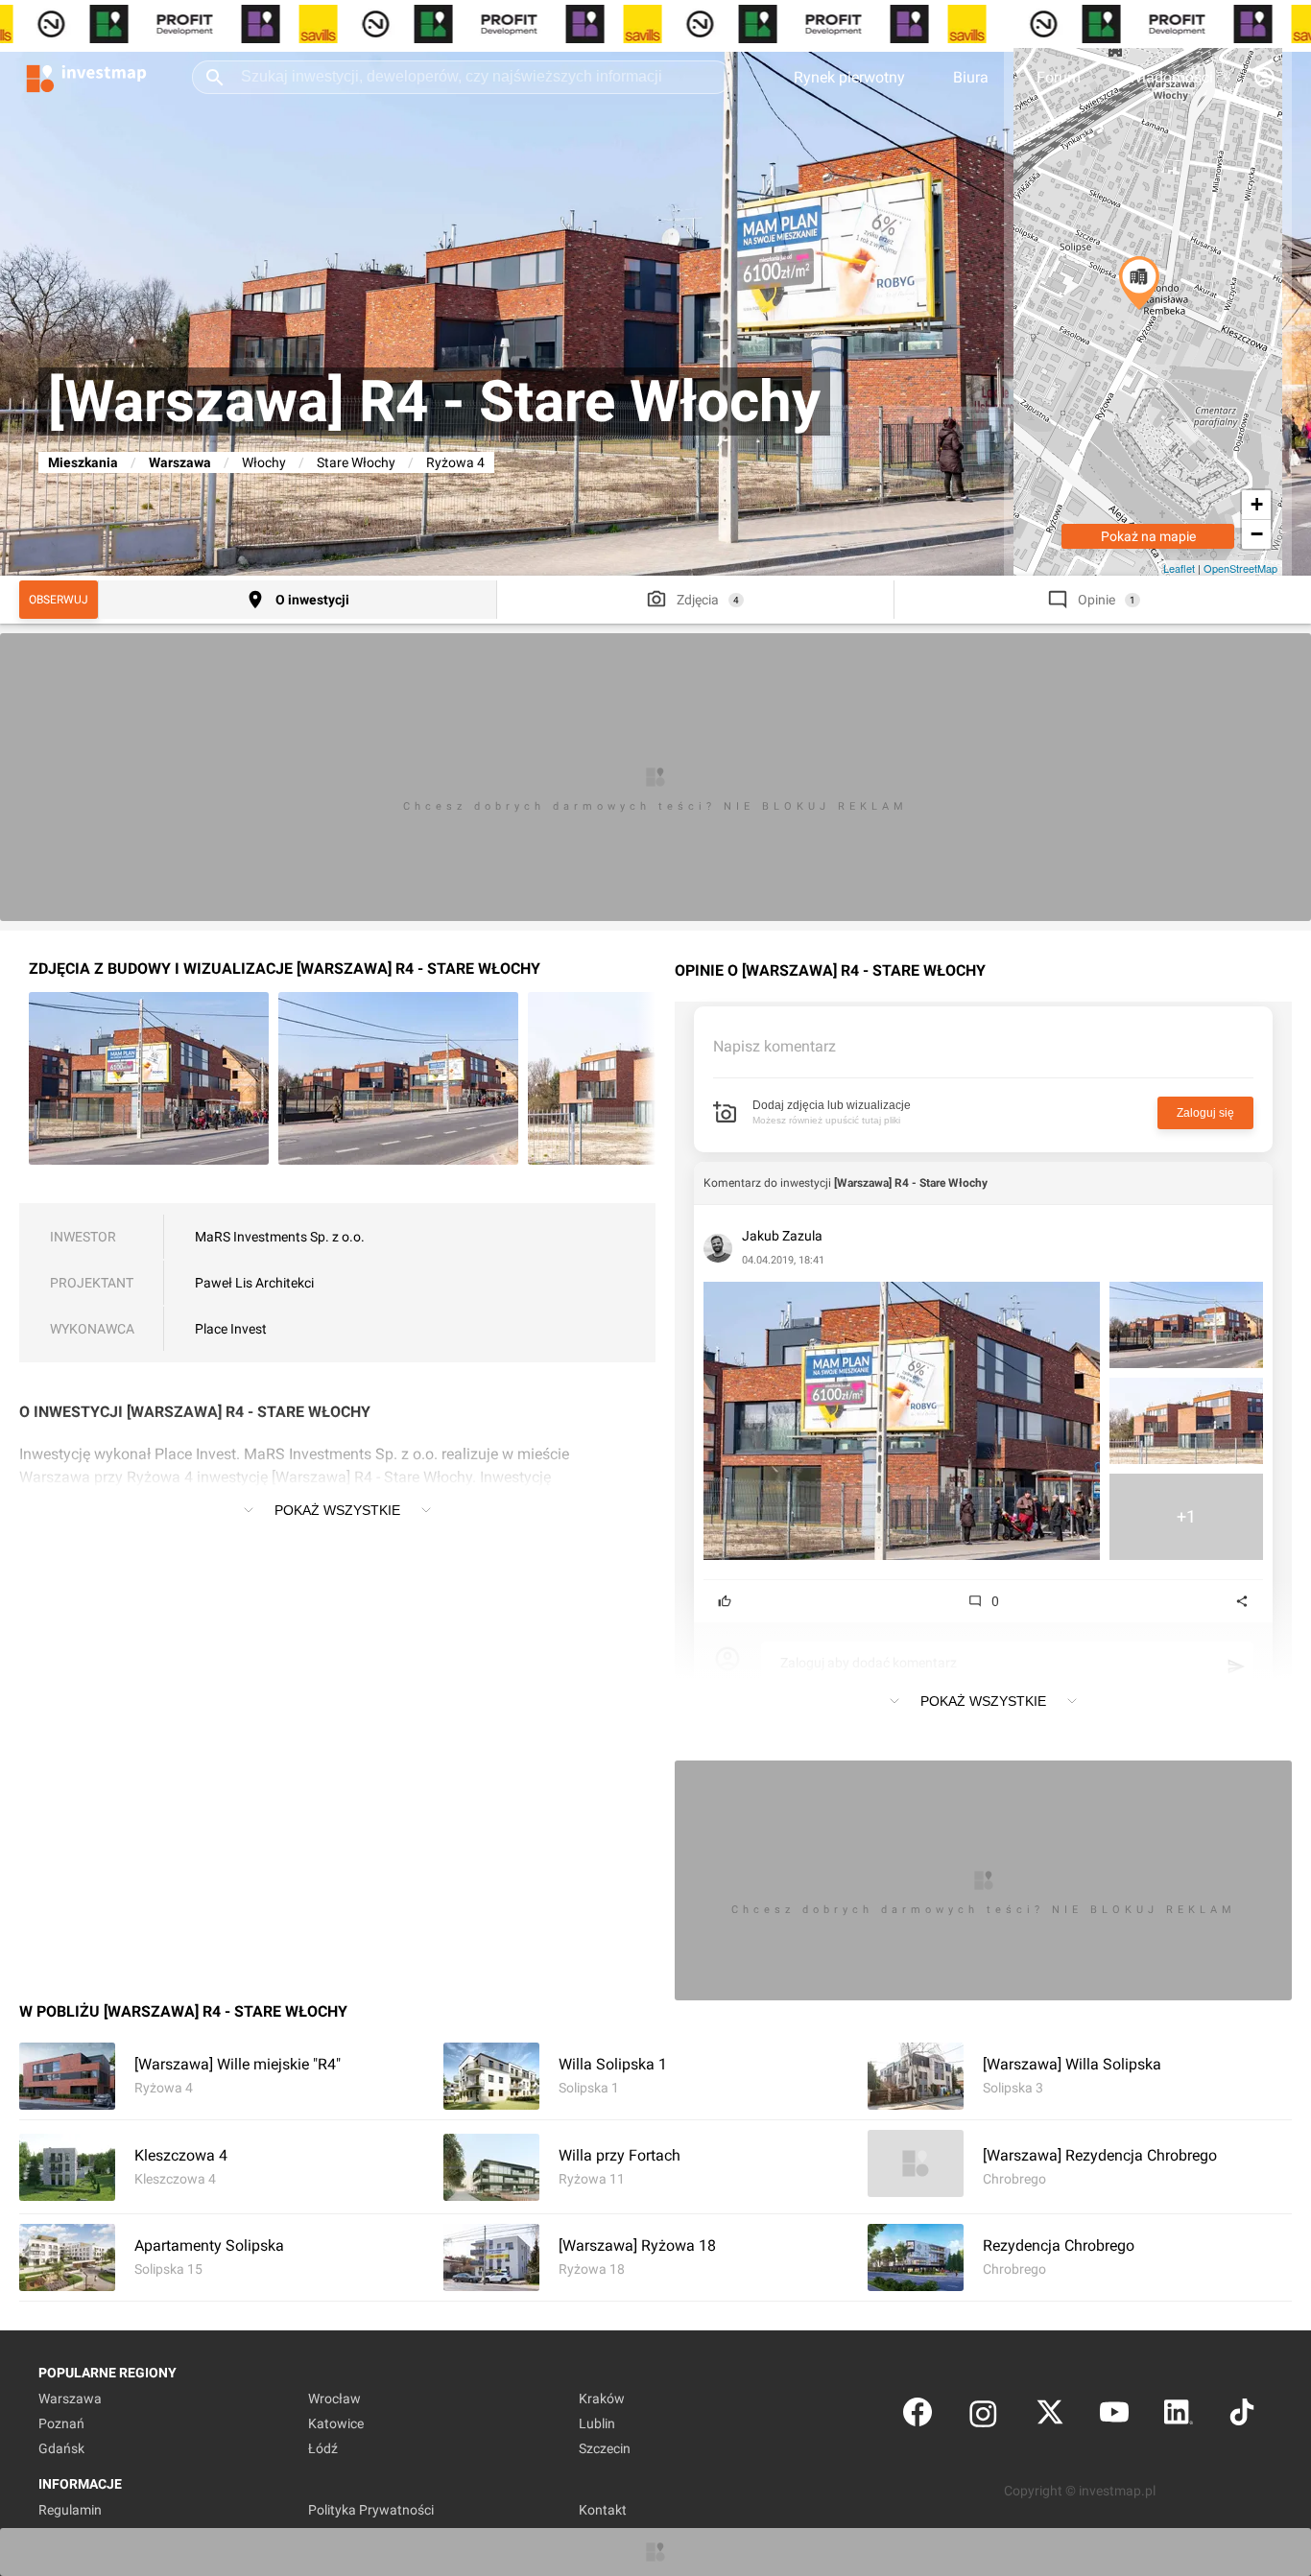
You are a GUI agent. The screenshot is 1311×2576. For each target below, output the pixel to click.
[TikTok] (1242, 2416)
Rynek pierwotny (849, 77)
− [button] (1257, 534)
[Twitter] (1050, 2416)
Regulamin (70, 2510)
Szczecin (605, 2448)
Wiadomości (1171, 77)
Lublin (597, 2423)
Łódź (323, 2448)
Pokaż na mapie (1148, 536)
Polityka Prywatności (371, 2510)
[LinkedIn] (1179, 2416)
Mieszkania (83, 462)
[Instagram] (983, 2416)
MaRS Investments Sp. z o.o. (280, 1237)
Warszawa (180, 462)
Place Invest (231, 1329)
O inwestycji (312, 600)
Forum (1059, 77)
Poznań (61, 2423)
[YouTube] (1114, 2416)
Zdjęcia (698, 600)
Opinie (1096, 600)
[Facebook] (918, 2416)
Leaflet (1179, 568)
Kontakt (603, 2510)
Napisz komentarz (775, 1046)
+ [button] (1257, 504)
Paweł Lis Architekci (254, 1283)
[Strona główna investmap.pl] (86, 77)
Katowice (336, 2423)
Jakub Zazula (782, 1236)
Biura (971, 77)
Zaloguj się (1205, 1113)
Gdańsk (61, 2448)
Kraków (602, 2399)
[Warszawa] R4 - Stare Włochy (911, 1183)
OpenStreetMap (1240, 568)
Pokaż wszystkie (337, 1510)
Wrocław (334, 2399)
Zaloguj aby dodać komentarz (869, 1663)
